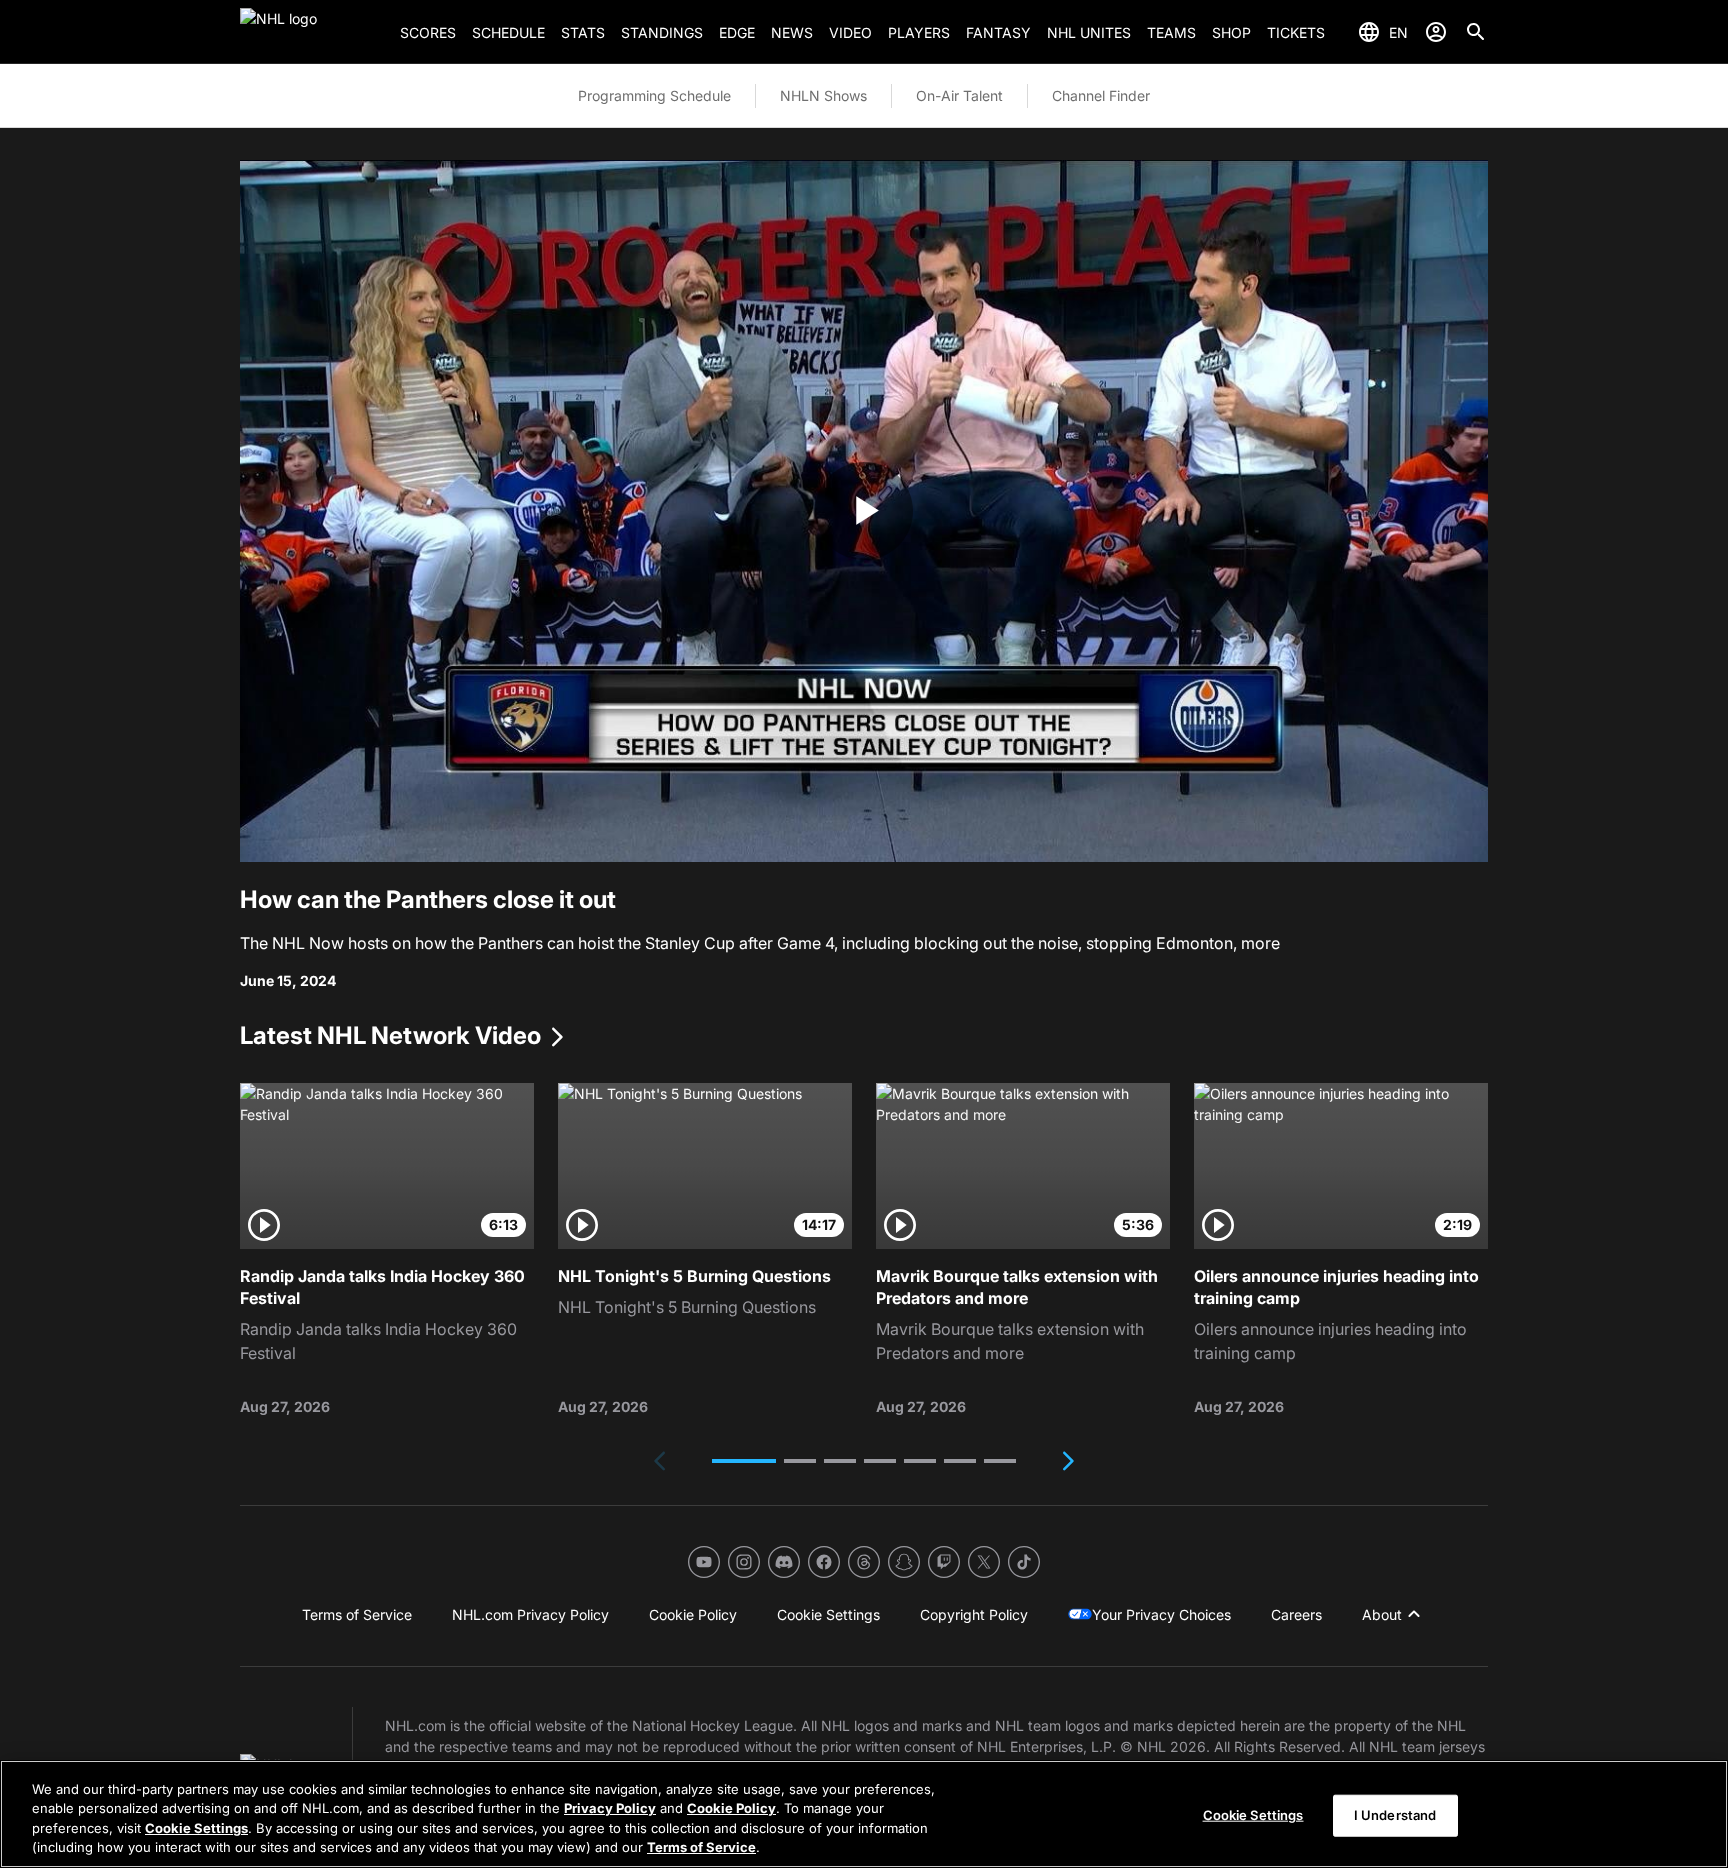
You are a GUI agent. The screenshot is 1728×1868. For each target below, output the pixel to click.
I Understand (1395, 1815)
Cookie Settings (196, 1828)
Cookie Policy (731, 1808)
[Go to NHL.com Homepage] (312, 32)
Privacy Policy (610, 1808)
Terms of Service (701, 1847)
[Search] (1476, 32)
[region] (864, 1814)
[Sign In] (1436, 32)
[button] (744, 1461)
